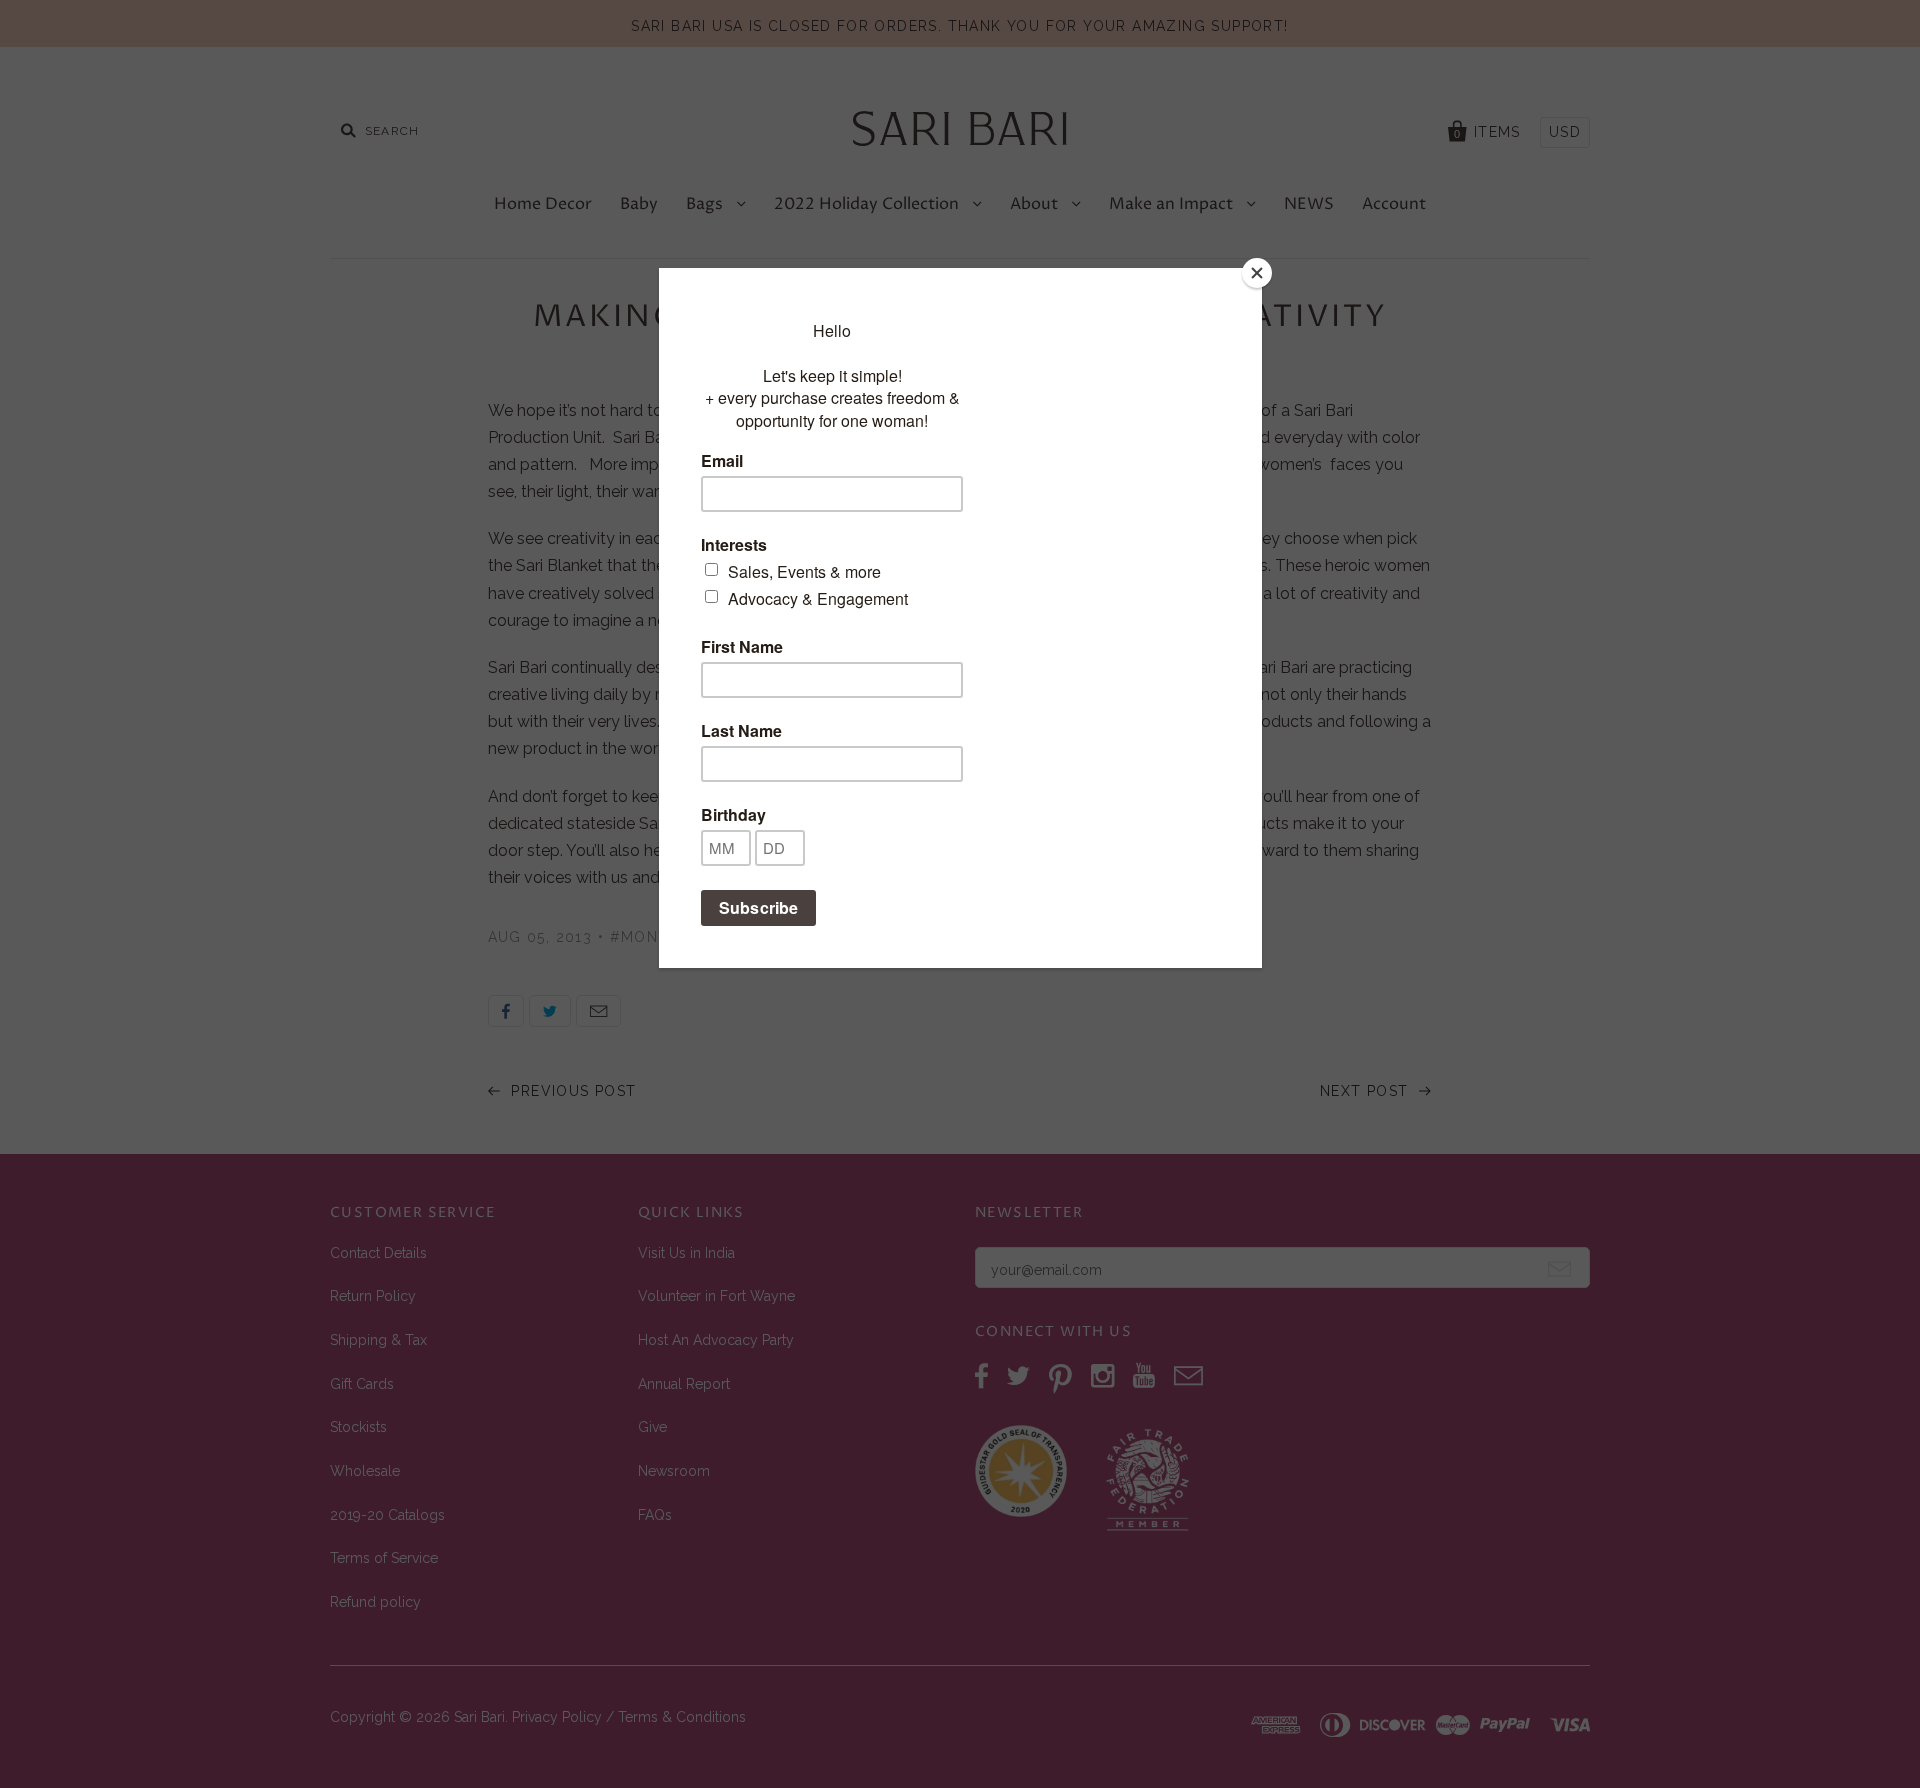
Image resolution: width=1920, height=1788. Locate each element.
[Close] (1257, 273)
